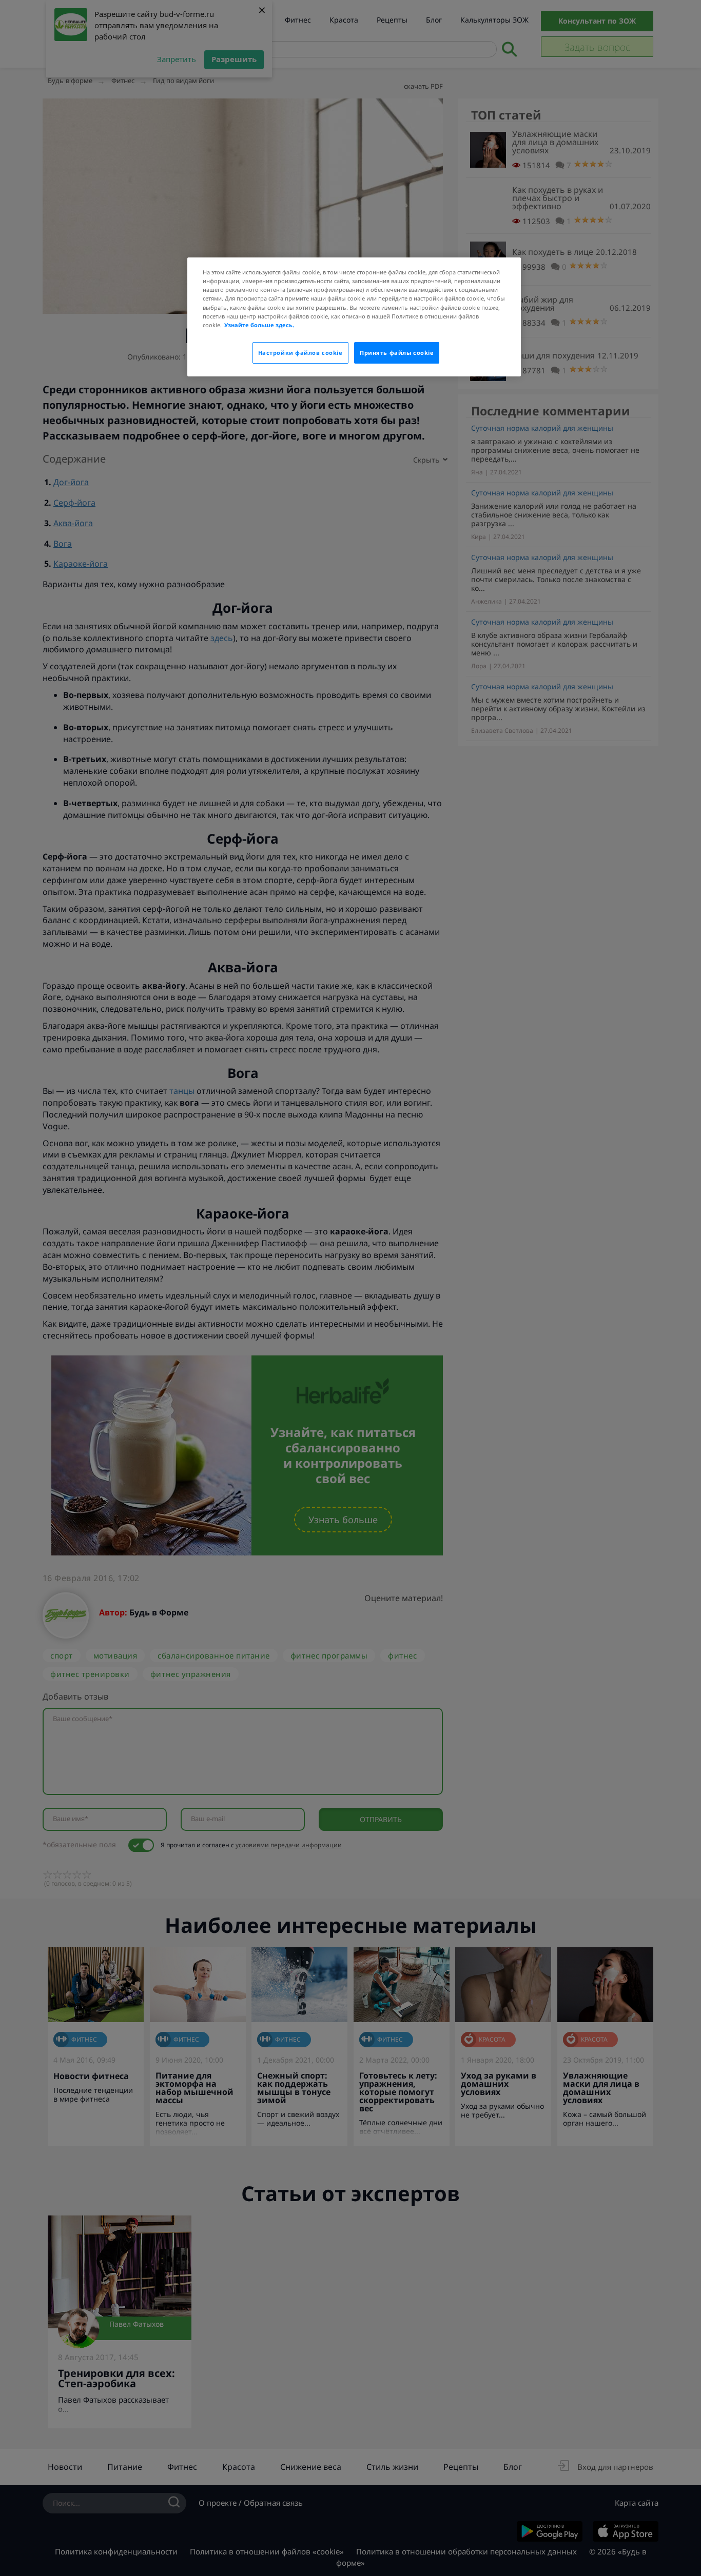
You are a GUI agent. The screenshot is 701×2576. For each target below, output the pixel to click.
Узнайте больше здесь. (259, 325)
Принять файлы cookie (397, 353)
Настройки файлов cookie (300, 353)
